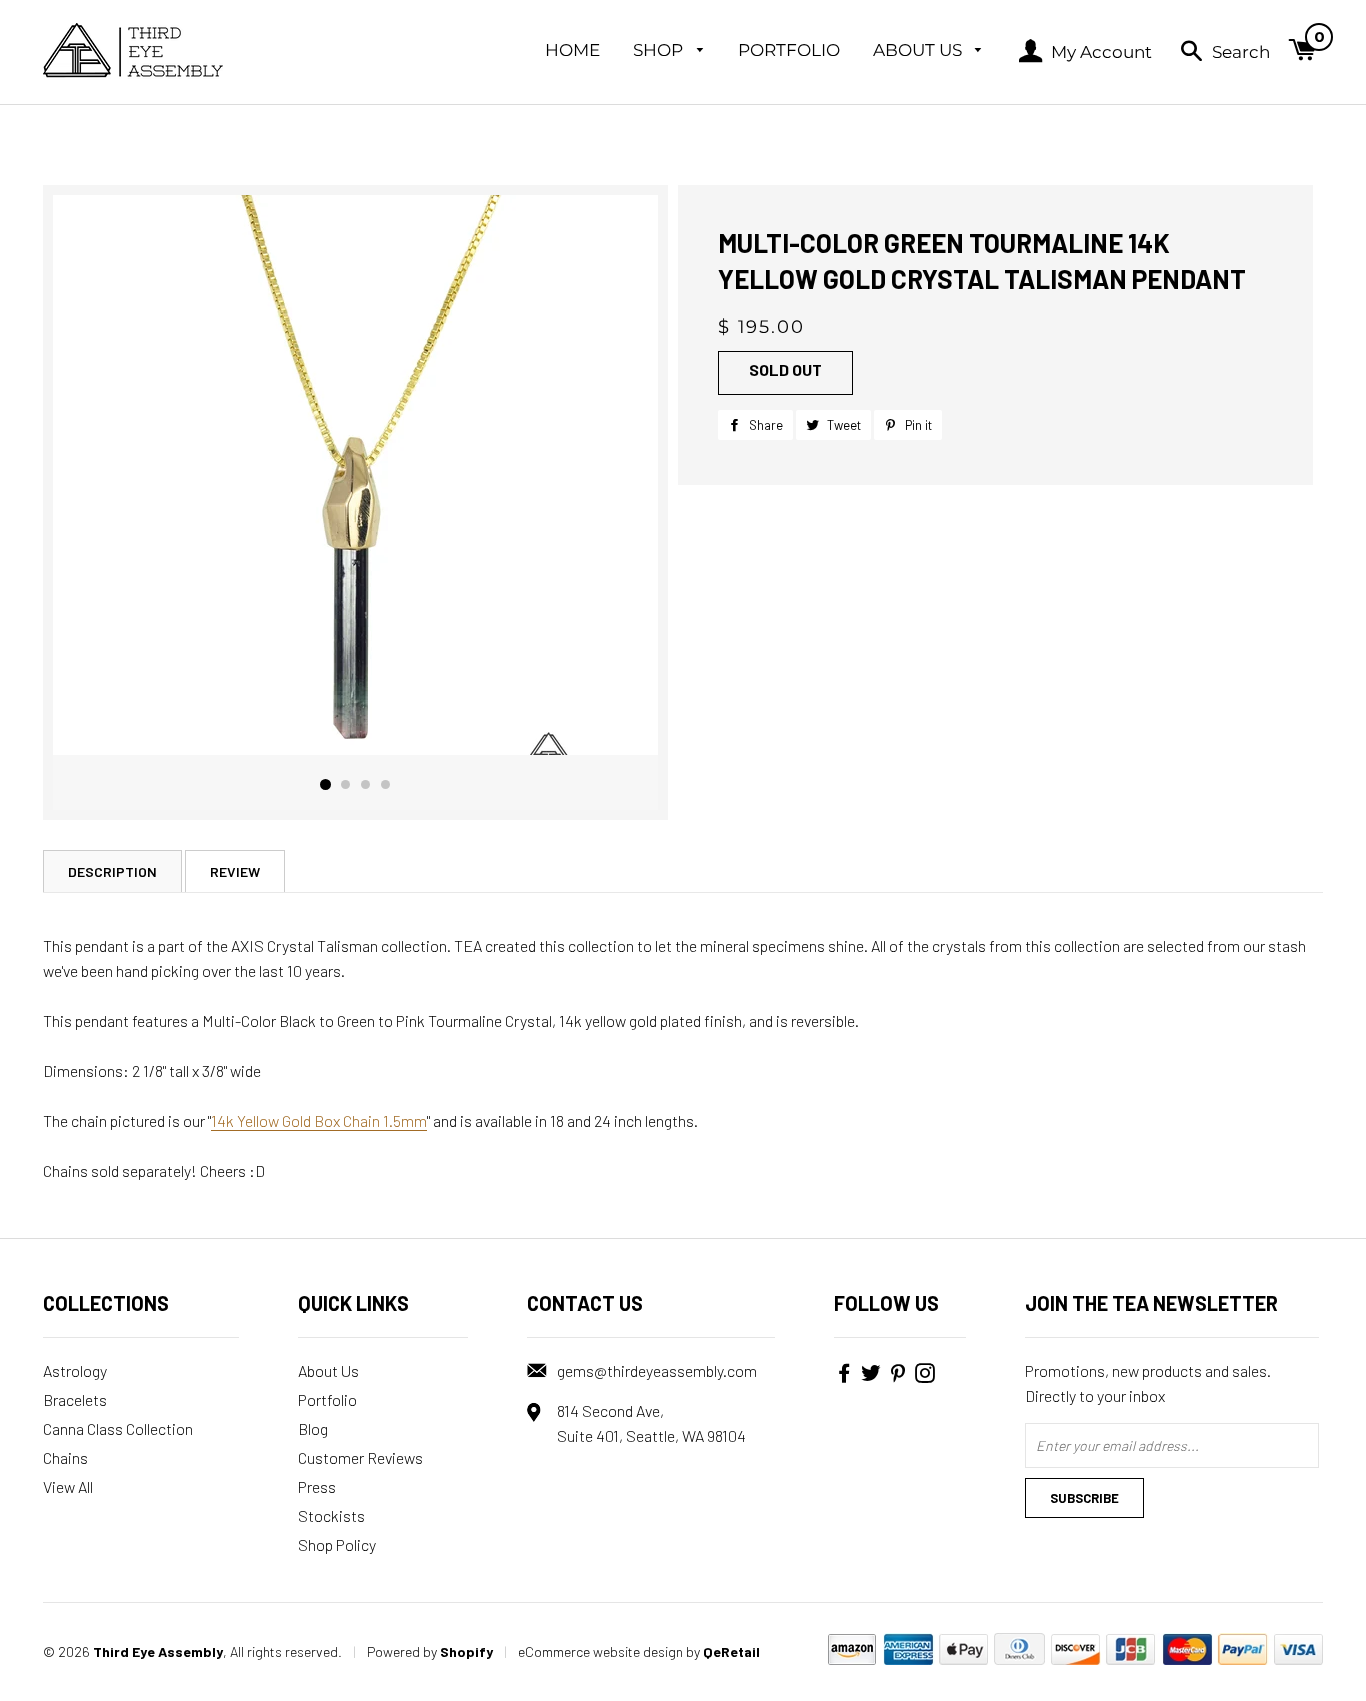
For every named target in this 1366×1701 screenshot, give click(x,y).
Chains (65, 1457)
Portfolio (789, 50)
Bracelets (75, 1399)
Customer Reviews (360, 1457)
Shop (660, 50)
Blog (313, 1428)
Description (112, 871)
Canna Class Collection (118, 1428)
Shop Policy (337, 1544)
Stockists (331, 1515)
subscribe (1084, 1498)
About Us (919, 50)
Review (235, 871)
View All (68, 1486)
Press (317, 1486)
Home (572, 50)
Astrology (75, 1370)
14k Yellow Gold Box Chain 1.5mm (319, 1120)
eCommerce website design (600, 1651)
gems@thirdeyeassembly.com (657, 1370)
